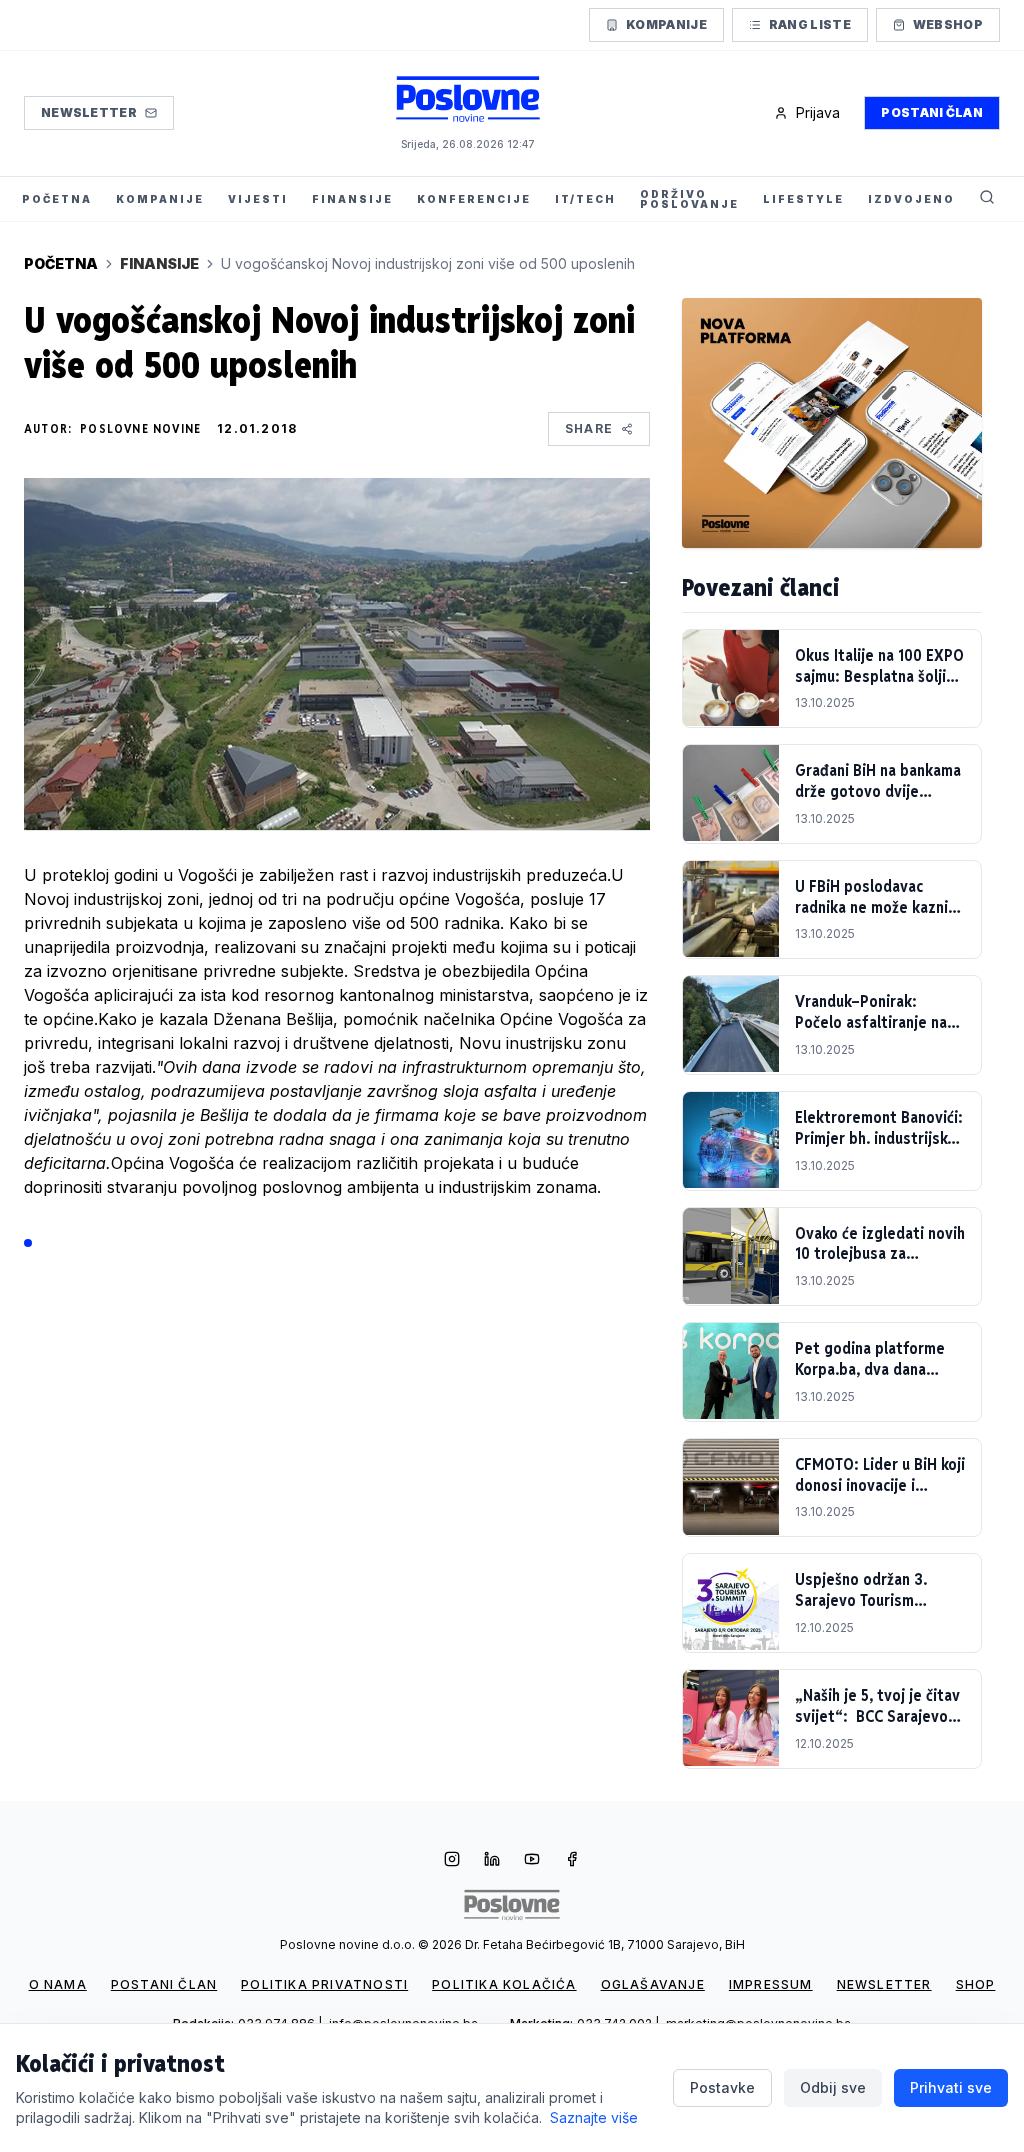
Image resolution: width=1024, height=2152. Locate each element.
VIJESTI (258, 199)
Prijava (818, 112)
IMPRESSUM (771, 1984)
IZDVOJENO (911, 199)
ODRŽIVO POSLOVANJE (689, 199)
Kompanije (666, 24)
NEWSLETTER (884, 1984)
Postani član (932, 112)
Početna (61, 263)
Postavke (722, 2087)
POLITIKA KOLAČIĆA (504, 1984)
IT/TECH (585, 199)
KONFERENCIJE (474, 199)
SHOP (976, 1984)
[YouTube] (532, 1861)
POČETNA (57, 199)
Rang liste (810, 24)
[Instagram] (452, 1861)
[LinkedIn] (492, 1861)
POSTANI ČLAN (164, 1984)
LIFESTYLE (803, 199)
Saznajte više (594, 2117)
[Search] (987, 199)
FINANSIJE (352, 199)
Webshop (948, 24)
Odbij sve (833, 2087)
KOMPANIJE (160, 199)
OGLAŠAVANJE (653, 1984)
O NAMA (58, 1984)
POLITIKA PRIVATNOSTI (324, 1984)
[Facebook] (572, 1861)
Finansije (159, 263)
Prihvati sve (951, 2087)
